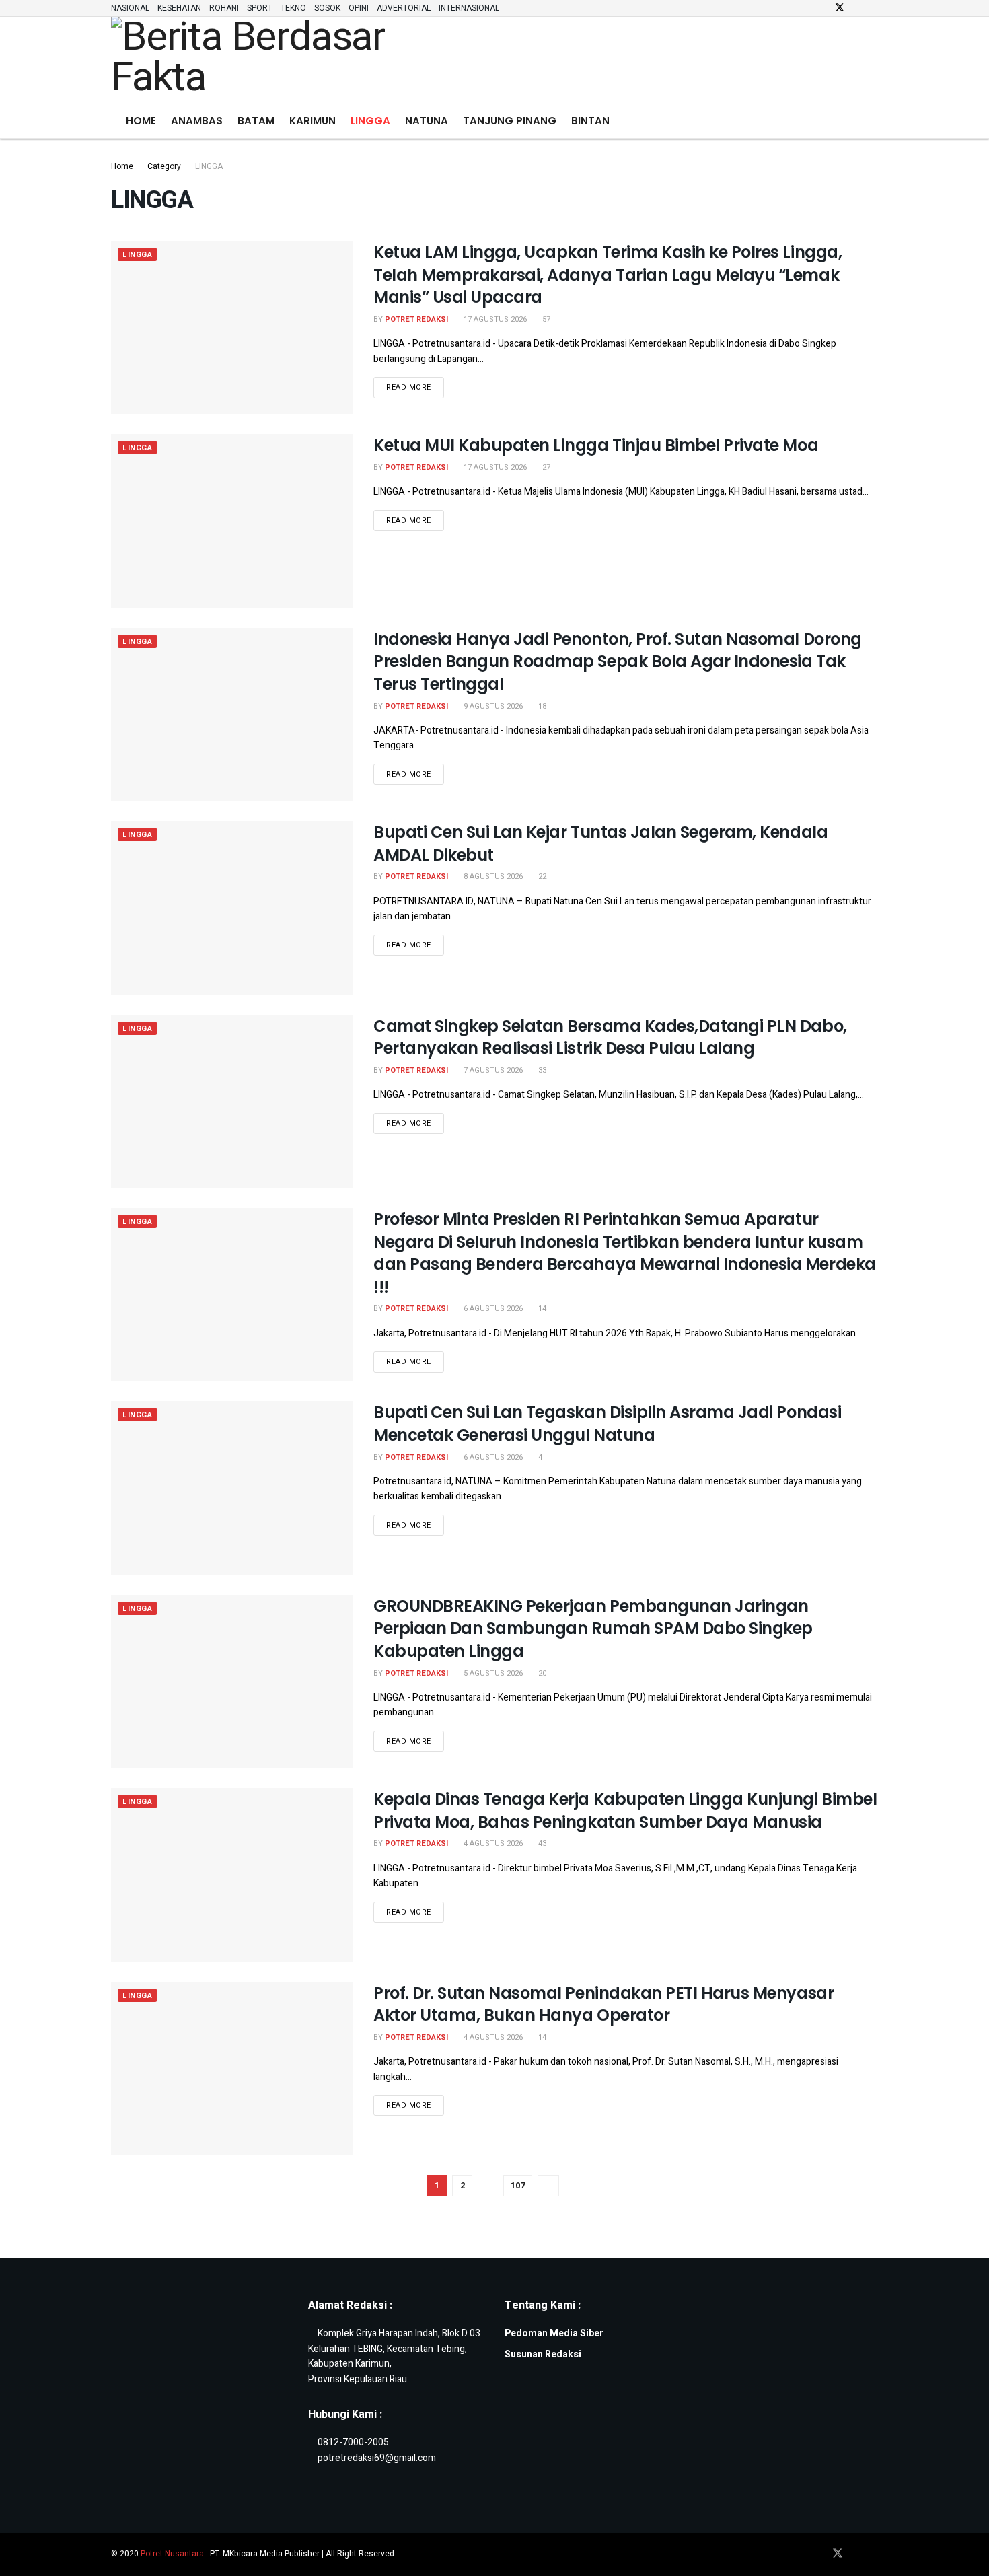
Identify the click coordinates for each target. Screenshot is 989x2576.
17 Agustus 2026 (494, 319)
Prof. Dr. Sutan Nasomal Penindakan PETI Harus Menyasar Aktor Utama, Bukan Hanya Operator (603, 2004)
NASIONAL (130, 8)
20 (541, 1673)
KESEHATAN (179, 8)
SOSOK (327, 8)
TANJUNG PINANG (510, 121)
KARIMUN (313, 121)
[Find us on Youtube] (874, 8)
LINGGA (370, 121)
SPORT (260, 8)
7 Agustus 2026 (492, 1070)
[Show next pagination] (548, 2186)
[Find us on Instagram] (857, 8)
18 (541, 706)
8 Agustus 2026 (492, 876)
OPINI (359, 8)
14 (541, 1309)
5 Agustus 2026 (492, 1673)
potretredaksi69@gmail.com (377, 2458)
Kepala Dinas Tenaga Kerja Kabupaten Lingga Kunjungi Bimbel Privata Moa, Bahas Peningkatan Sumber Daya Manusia (625, 1811)
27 (545, 467)
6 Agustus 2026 (492, 1309)
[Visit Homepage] (265, 61)
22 (541, 876)
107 (518, 2185)
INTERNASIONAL (469, 8)
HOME (141, 121)
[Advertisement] (684, 58)
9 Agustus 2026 (492, 706)
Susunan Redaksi (543, 2354)
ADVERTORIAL (404, 8)
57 (545, 319)
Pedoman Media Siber (554, 2333)
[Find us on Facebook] (822, 8)
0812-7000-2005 (353, 2442)
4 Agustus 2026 (492, 1844)
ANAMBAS (197, 121)
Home (122, 166)
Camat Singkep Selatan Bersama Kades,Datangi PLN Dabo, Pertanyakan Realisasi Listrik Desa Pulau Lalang (610, 1037)
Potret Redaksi (416, 319)
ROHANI (224, 8)
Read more (415, 385)
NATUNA (427, 121)
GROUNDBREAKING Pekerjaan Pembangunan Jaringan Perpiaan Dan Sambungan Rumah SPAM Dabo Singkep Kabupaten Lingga (593, 1629)
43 (541, 1844)
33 (541, 1070)
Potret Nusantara (172, 2554)
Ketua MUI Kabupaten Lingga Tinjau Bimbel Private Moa (596, 445)
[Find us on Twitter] (840, 8)
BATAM (256, 121)
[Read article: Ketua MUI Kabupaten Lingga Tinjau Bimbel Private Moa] (232, 521)
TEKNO (293, 8)
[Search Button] (873, 121)
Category (164, 166)
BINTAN (590, 121)
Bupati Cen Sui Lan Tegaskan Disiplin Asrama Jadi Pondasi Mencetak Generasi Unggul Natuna (607, 1424)
